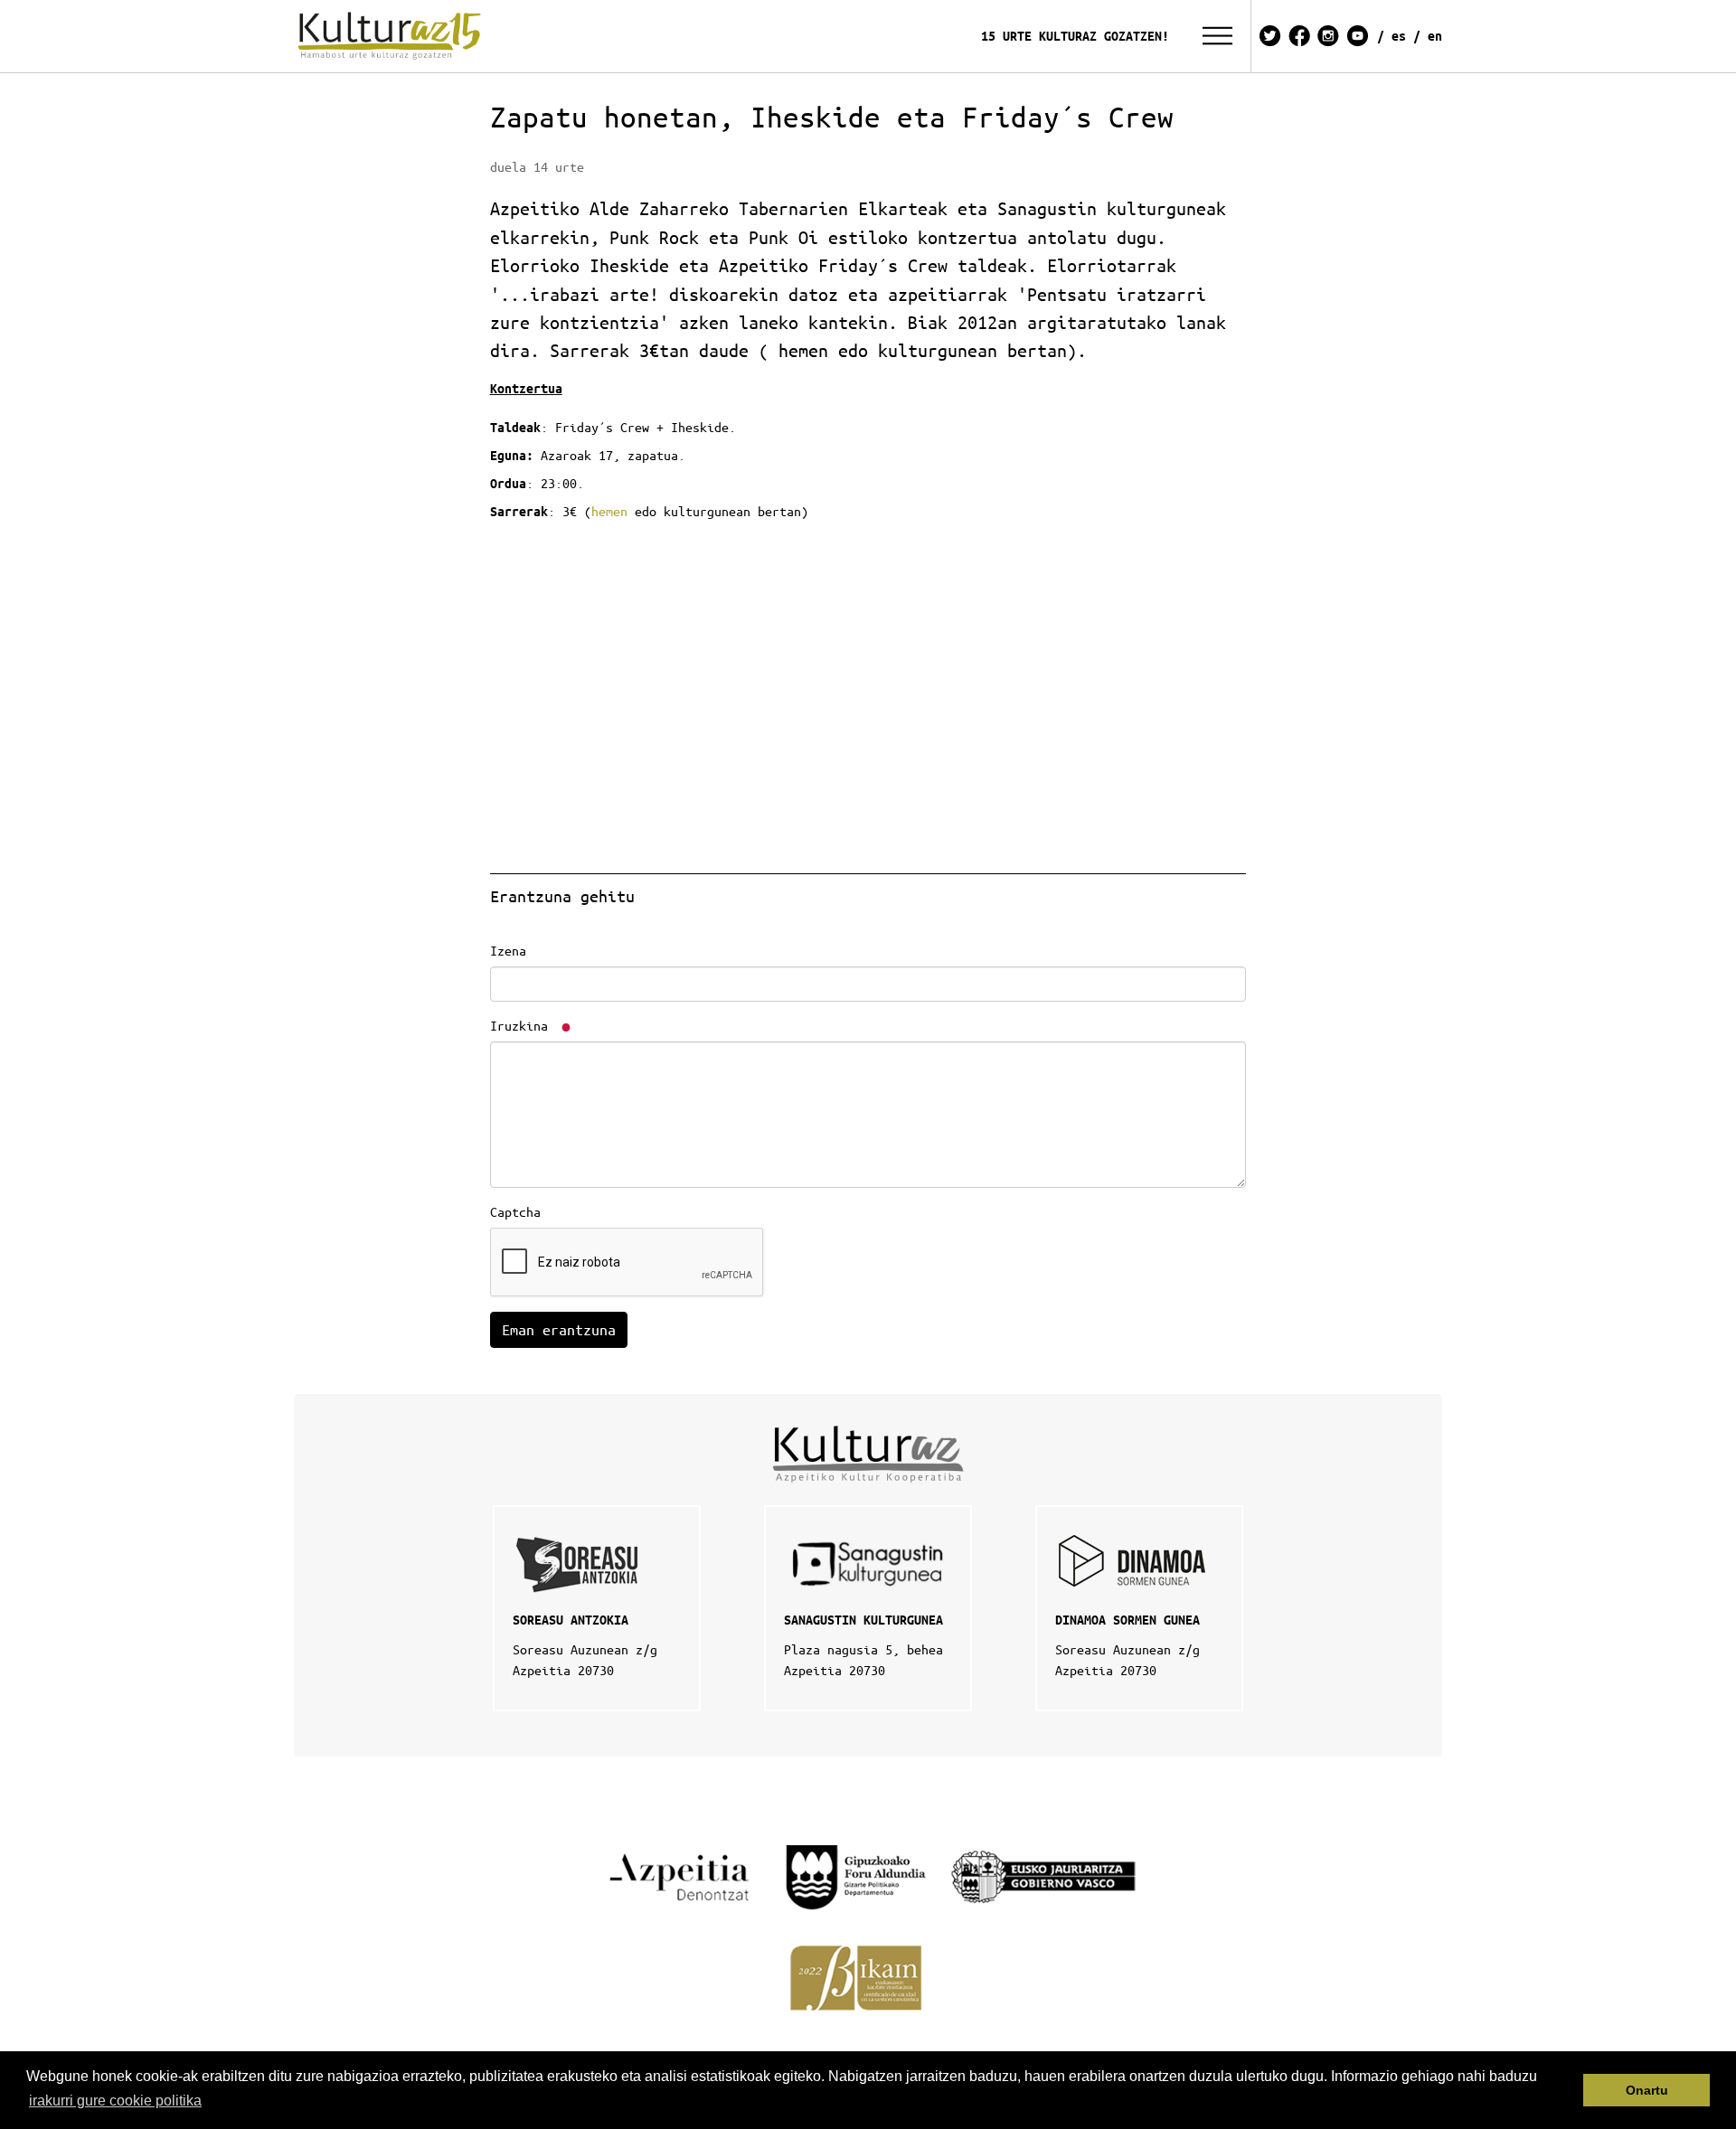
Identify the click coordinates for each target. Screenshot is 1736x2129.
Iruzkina (523, 1025)
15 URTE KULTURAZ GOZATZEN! (1075, 36)
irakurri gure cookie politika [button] (115, 2101)
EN (1435, 36)
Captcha (515, 1211)
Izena (508, 950)
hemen (609, 511)
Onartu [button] (1647, 2090)
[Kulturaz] (392, 36)
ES (1399, 36)
